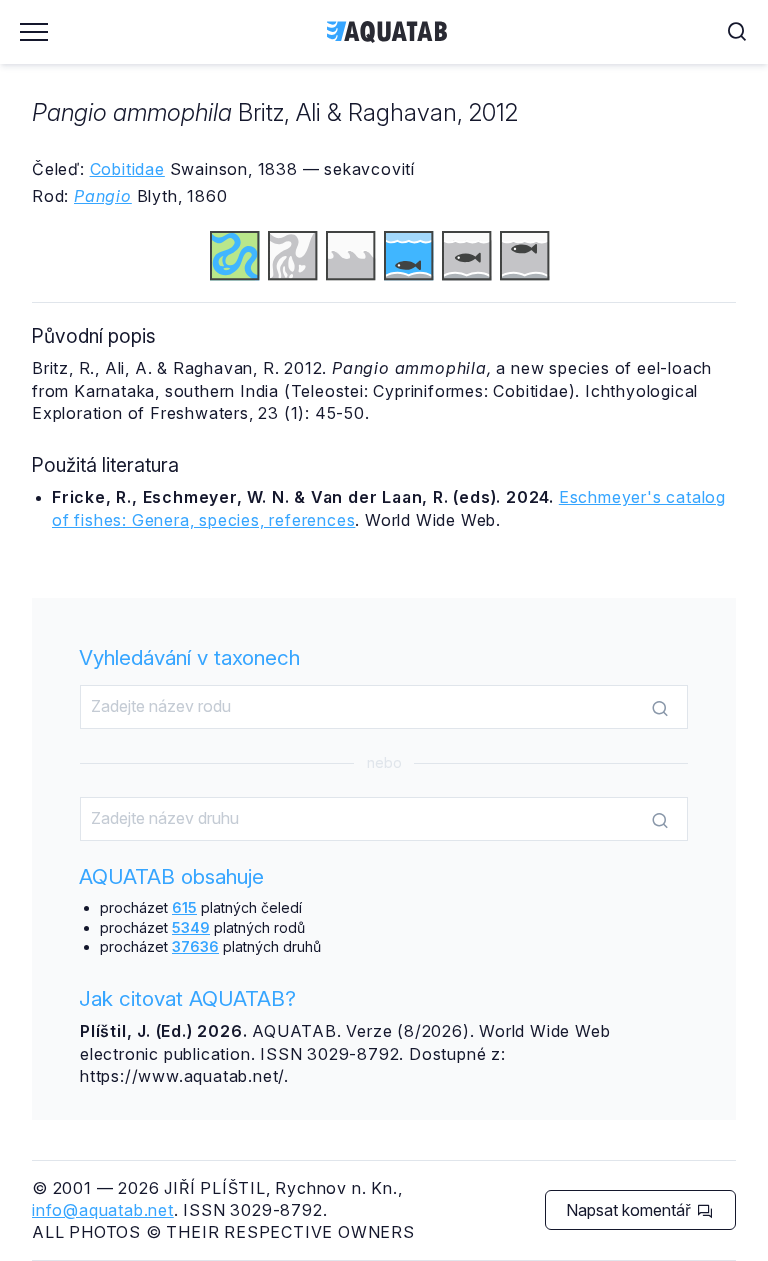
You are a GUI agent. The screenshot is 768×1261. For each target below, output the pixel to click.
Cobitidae (127, 169)
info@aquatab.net (103, 1210)
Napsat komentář (630, 1210)
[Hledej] (660, 708)
